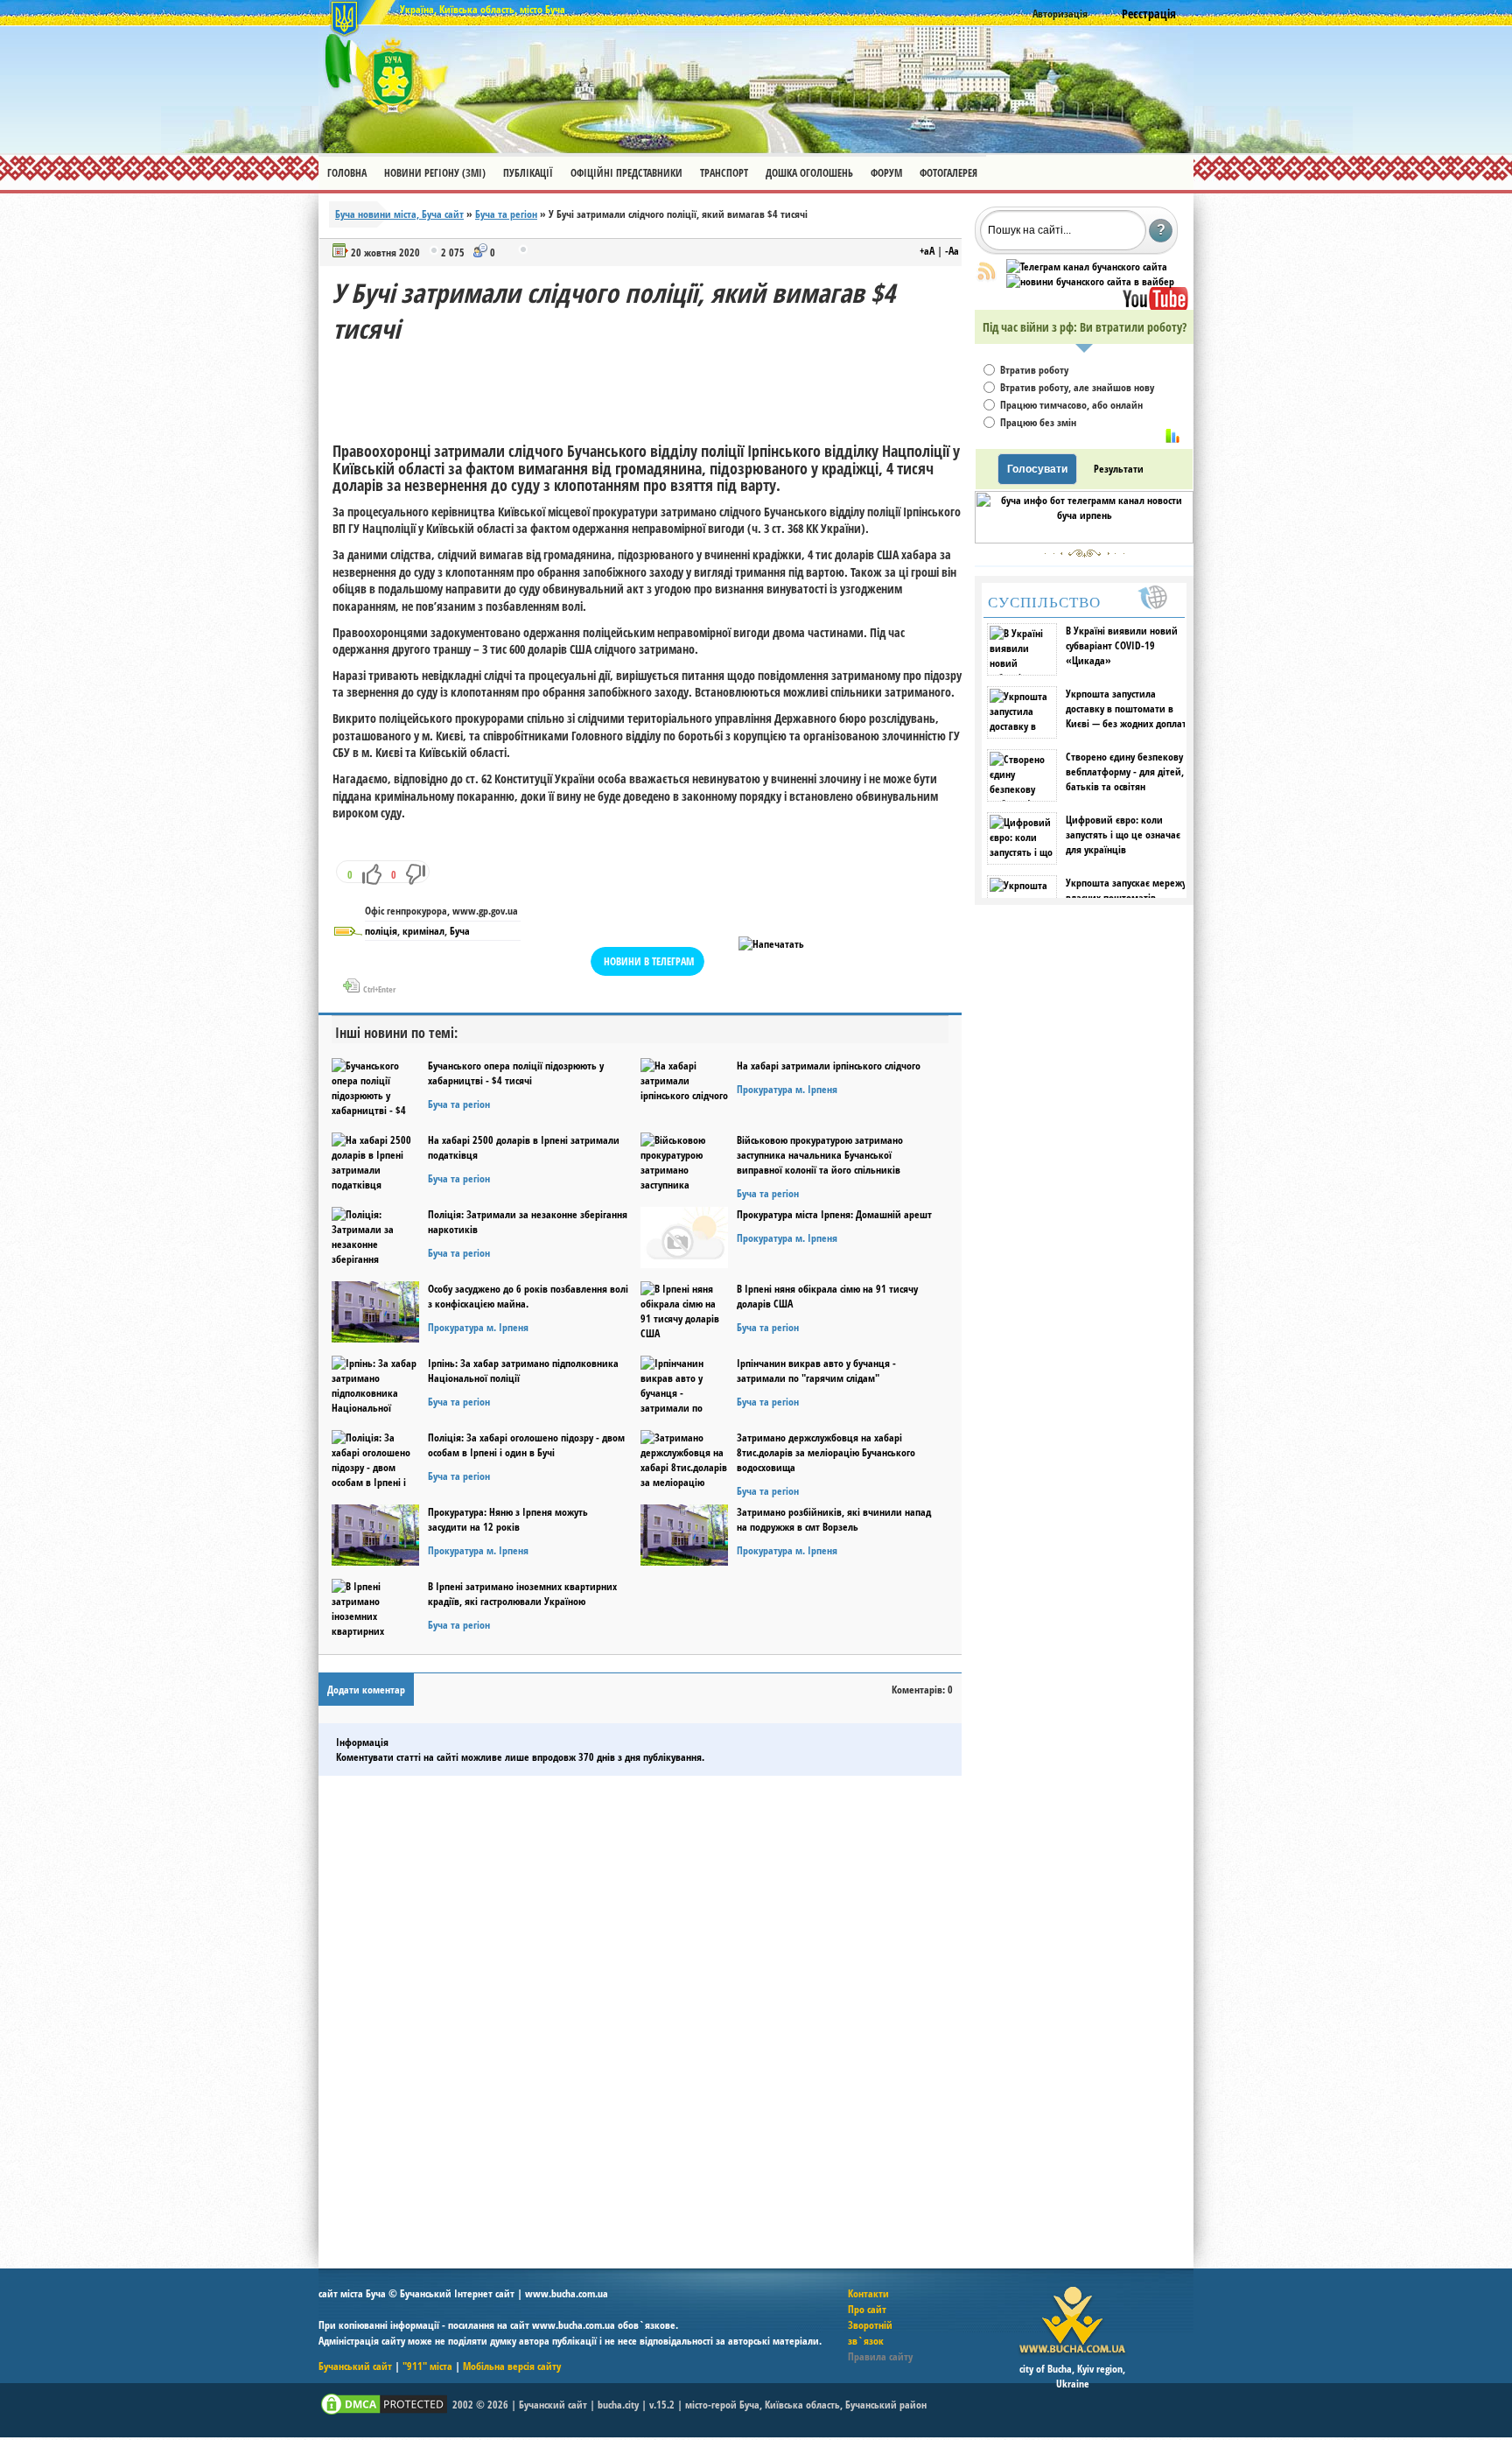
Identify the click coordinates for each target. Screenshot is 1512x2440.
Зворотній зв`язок (870, 2333)
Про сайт (867, 2309)
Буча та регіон (506, 214)
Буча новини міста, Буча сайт (399, 214)
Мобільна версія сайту (512, 2366)
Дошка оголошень (809, 173)
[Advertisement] (651, 386)
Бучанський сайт (355, 2366)
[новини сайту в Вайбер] (1090, 281)
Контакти (868, 2293)
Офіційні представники (626, 173)
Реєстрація (1149, 14)
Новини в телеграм (649, 961)
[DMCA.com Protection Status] (384, 2413)
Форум (886, 173)
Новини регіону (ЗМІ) (435, 173)
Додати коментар (366, 1690)
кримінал (423, 931)
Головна (347, 173)
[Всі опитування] (1172, 436)
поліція (381, 931)
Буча (460, 931)
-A (952, 251)
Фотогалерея (948, 173)
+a (927, 251)
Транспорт (724, 173)
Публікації (528, 173)
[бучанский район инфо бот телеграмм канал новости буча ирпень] (1084, 540)
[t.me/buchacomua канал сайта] (1087, 266)
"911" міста (427, 2366)
